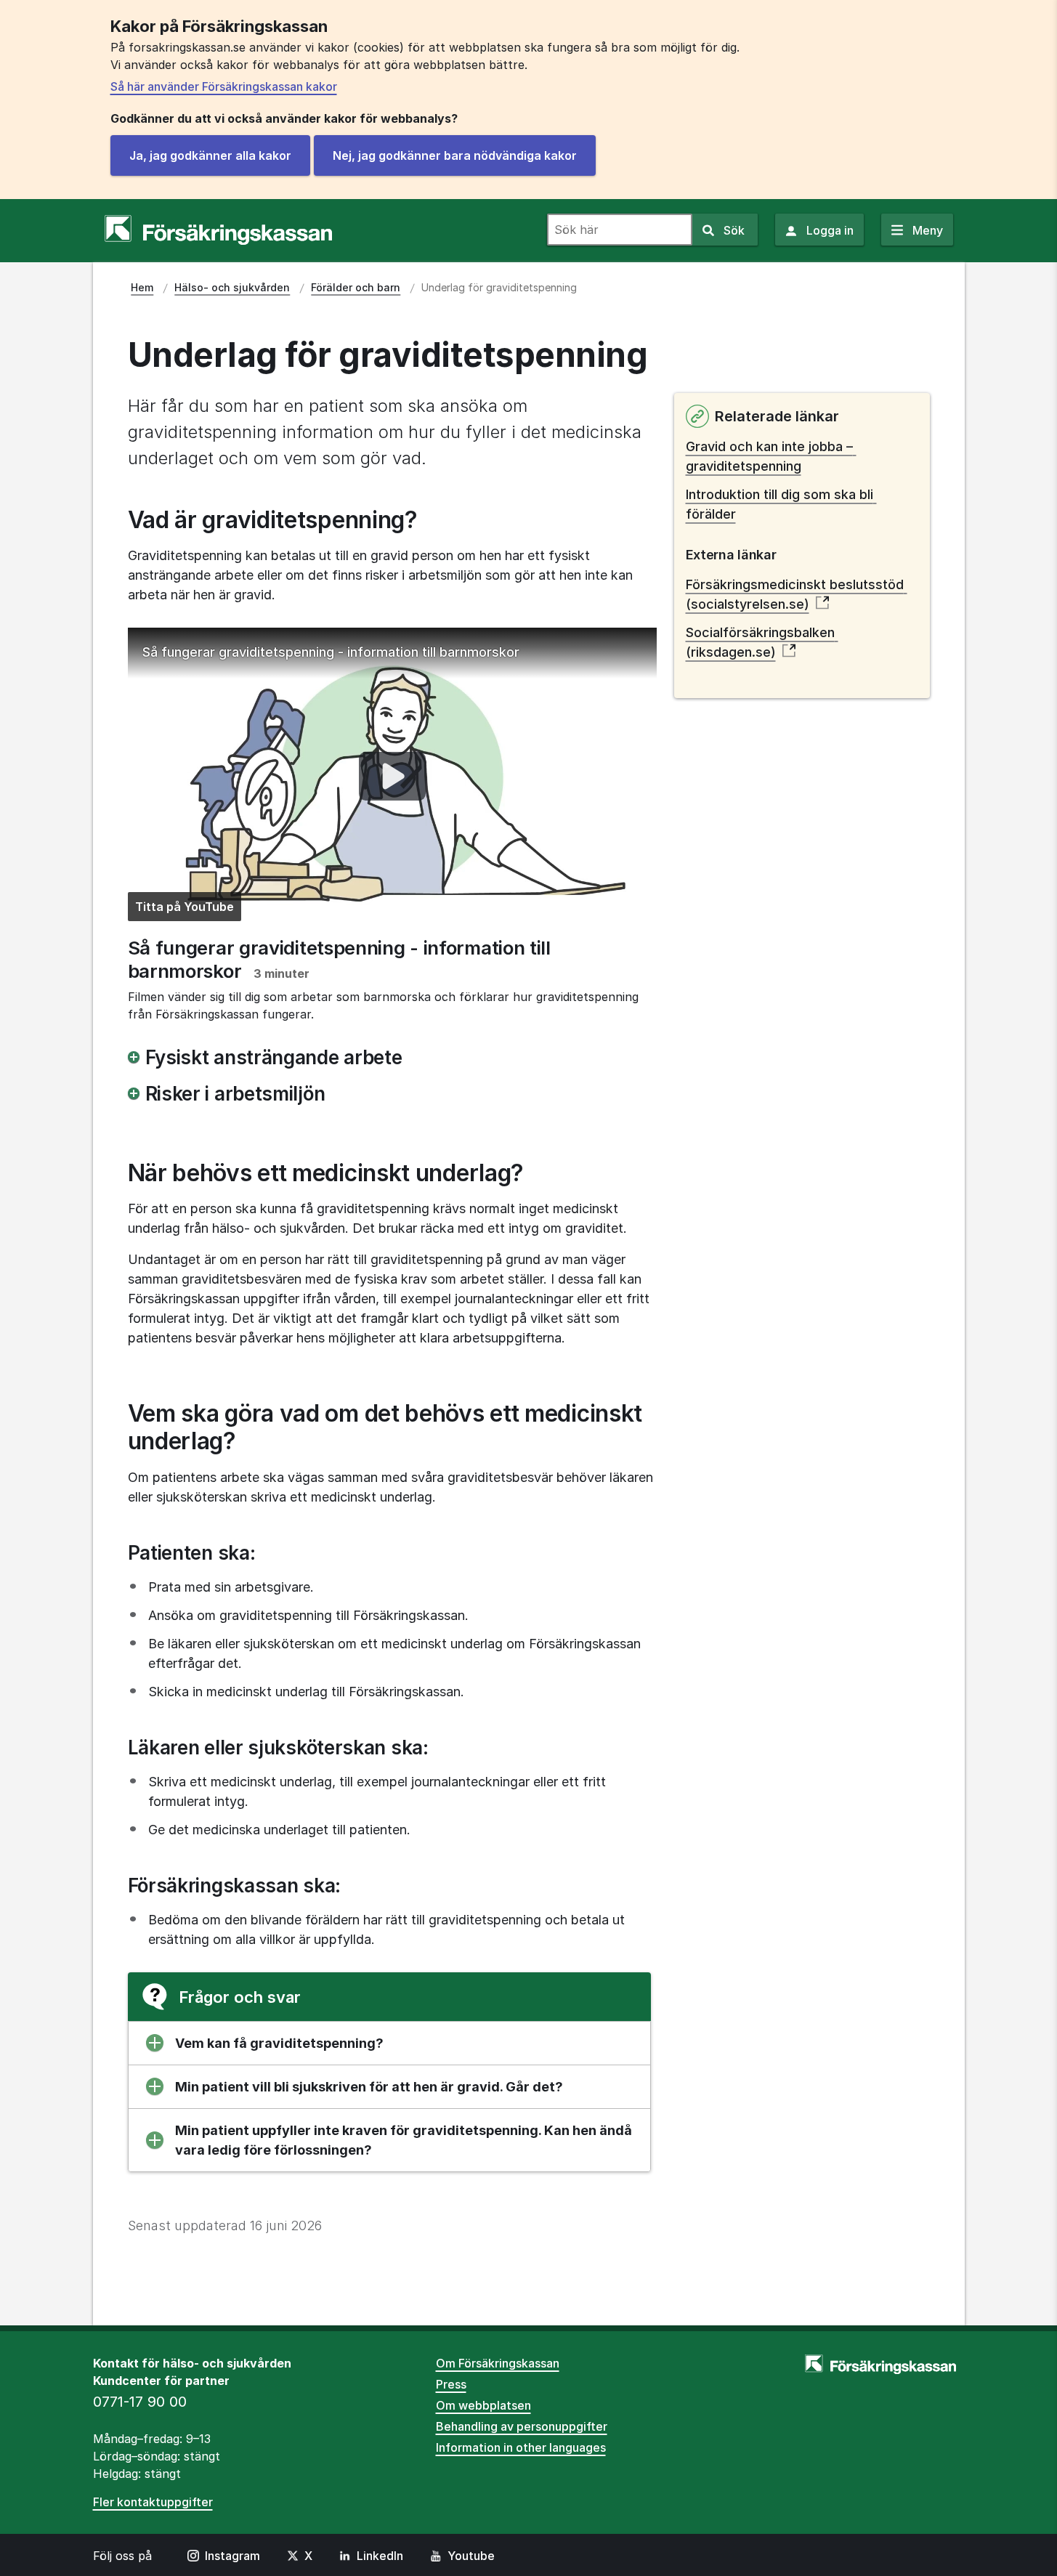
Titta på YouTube (185, 907)
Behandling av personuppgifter (522, 2426)
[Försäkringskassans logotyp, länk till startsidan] (218, 230)
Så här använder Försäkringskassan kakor (224, 86)
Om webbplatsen (483, 2405)
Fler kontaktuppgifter (153, 2502)
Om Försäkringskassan (498, 2363)
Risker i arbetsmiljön (235, 1094)
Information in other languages (521, 2447)
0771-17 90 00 (140, 2402)
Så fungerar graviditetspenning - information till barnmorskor (331, 652)
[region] (392, 777)
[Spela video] (392, 777)
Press (451, 2384)
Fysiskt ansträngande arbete (274, 1057)
